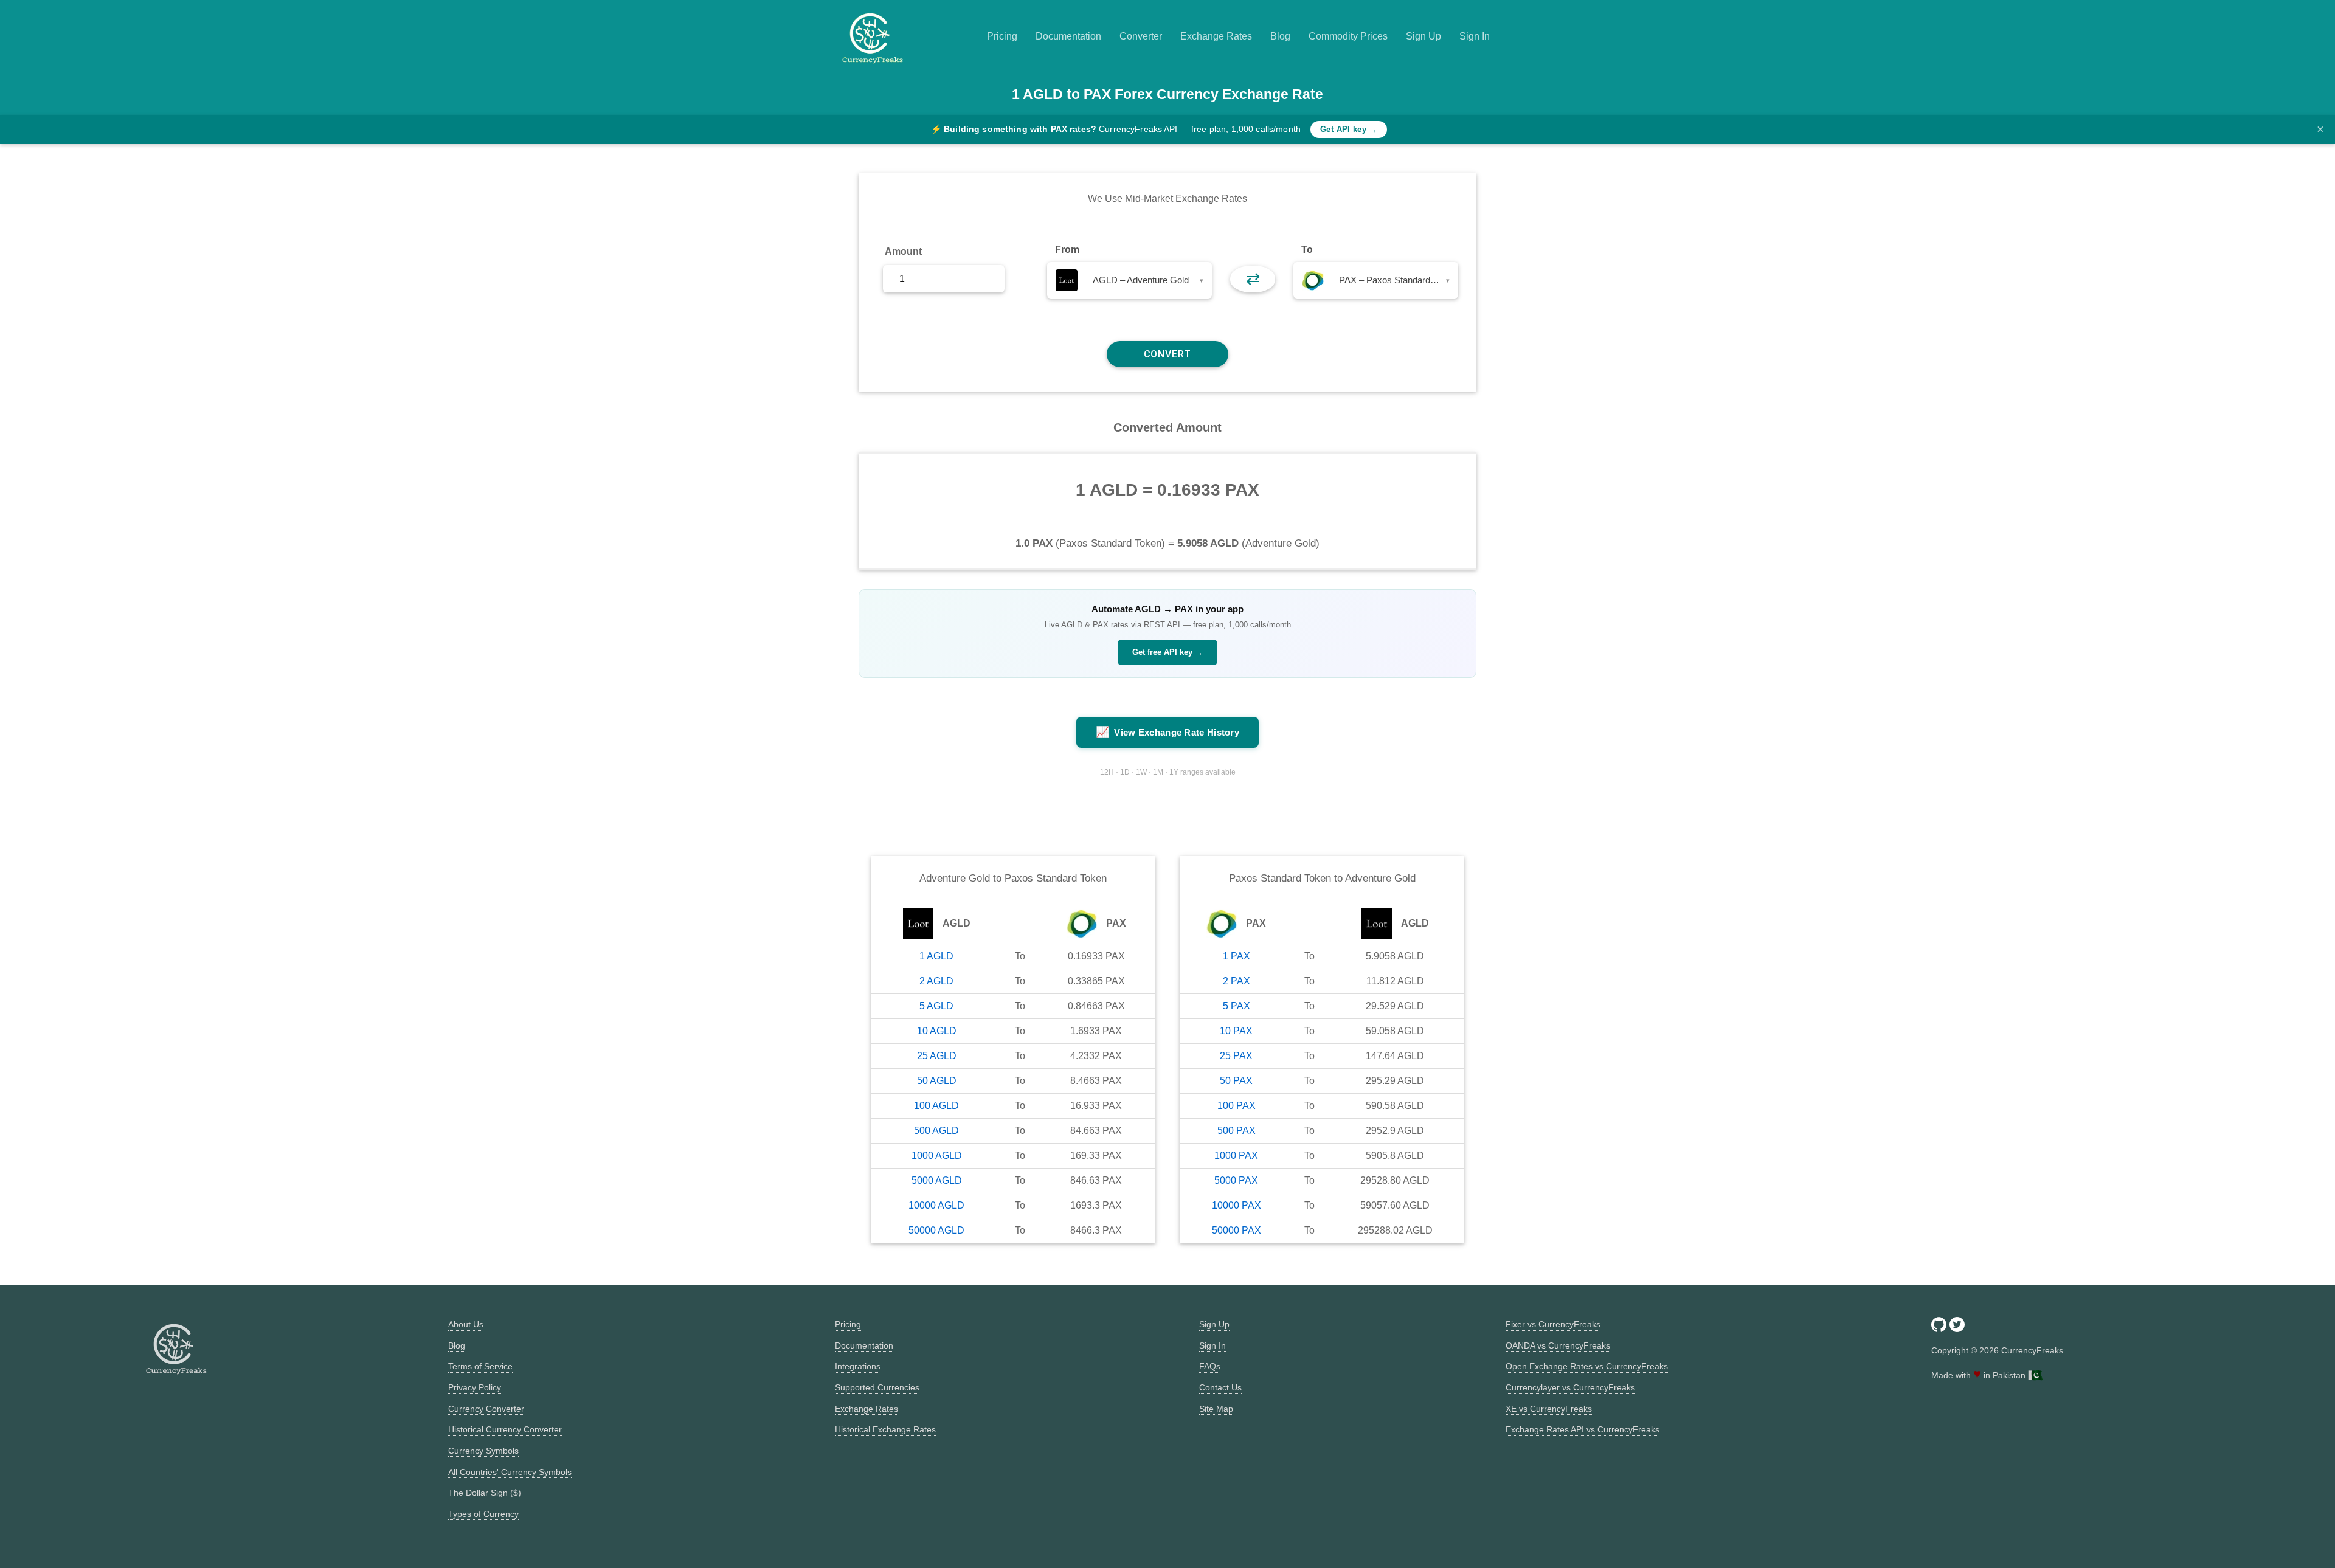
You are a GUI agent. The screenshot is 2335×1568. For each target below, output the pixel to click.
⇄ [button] (1253, 279)
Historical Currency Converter (505, 1429)
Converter (1141, 36)
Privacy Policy (475, 1387)
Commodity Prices (1348, 36)
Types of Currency (483, 1514)
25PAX (1236, 1056)
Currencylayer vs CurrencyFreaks (1570, 1387)
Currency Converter (486, 1409)
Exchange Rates (1216, 36)
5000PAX (1236, 1180)
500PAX (1237, 1131)
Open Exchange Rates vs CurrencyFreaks (1587, 1366)
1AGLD (936, 956)
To (1307, 250)
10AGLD (937, 1031)
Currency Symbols (483, 1451)
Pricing (1002, 36)
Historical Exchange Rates (885, 1429)
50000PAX (1237, 1230)
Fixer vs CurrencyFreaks (1553, 1324)
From (1067, 250)
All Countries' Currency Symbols (510, 1472)
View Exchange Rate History (1167, 732)
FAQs (1210, 1366)
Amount (903, 251)
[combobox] (1129, 280)
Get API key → (1349, 129)
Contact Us (1220, 1387)
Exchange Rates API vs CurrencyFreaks (1583, 1429)
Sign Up (1423, 36)
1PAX (1237, 956)
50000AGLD (936, 1230)
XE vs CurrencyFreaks (1549, 1409)
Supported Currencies (877, 1387)
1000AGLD (937, 1155)
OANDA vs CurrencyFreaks (1558, 1345)
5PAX (1237, 1006)
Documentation (1068, 36)
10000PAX (1237, 1205)
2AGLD (936, 981)
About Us (466, 1324)
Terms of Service (480, 1366)
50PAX (1236, 1081)
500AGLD (936, 1131)
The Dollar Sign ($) (485, 1493)
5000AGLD (937, 1180)
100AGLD (936, 1106)
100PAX (1237, 1106)
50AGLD (937, 1081)
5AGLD (936, 1006)
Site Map (1216, 1409)
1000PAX (1236, 1155)
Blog (1280, 36)
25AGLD (937, 1056)
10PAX (1236, 1031)
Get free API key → (1167, 652)
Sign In (1475, 36)
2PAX (1237, 981)
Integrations (858, 1366)
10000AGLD (936, 1205)
